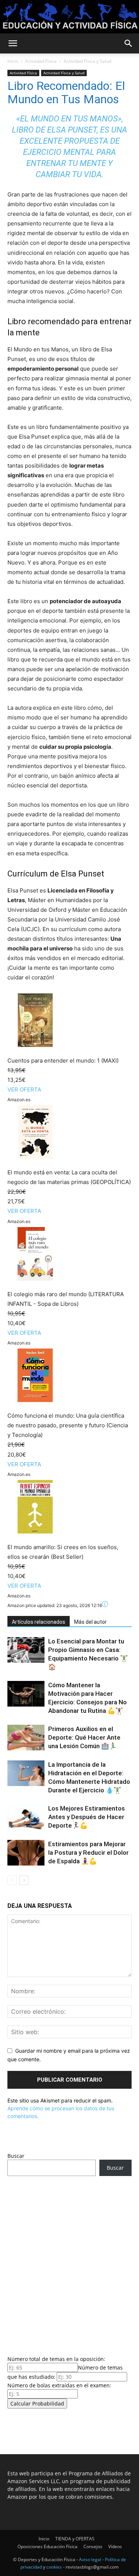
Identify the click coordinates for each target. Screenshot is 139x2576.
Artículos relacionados (39, 1622)
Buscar (16, 2156)
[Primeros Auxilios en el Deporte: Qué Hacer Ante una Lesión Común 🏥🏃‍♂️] (26, 1738)
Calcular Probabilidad (37, 2403)
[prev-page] (12, 1880)
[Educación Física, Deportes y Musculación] (69, 17)
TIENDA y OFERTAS (75, 2539)
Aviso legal (90, 2559)
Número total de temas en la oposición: (56, 2359)
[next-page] (24, 1880)
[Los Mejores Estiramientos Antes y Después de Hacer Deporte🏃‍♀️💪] (26, 1817)
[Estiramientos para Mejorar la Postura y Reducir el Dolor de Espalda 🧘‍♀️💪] (26, 1853)
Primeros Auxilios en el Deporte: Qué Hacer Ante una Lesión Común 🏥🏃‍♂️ (84, 1737)
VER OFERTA (24, 1089)
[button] (13, 43)
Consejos (93, 2546)
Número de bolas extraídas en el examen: (59, 2385)
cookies (54, 2567)
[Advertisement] (69, 2263)
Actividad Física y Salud (87, 61)
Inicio (13, 61)
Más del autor (90, 1622)
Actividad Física (41, 61)
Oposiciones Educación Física (47, 2546)
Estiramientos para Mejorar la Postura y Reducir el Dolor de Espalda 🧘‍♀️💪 (88, 1853)
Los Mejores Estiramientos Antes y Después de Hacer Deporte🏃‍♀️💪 (87, 1817)
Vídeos (115, 2546)
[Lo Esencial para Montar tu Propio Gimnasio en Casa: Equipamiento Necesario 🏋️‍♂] (26, 1650)
